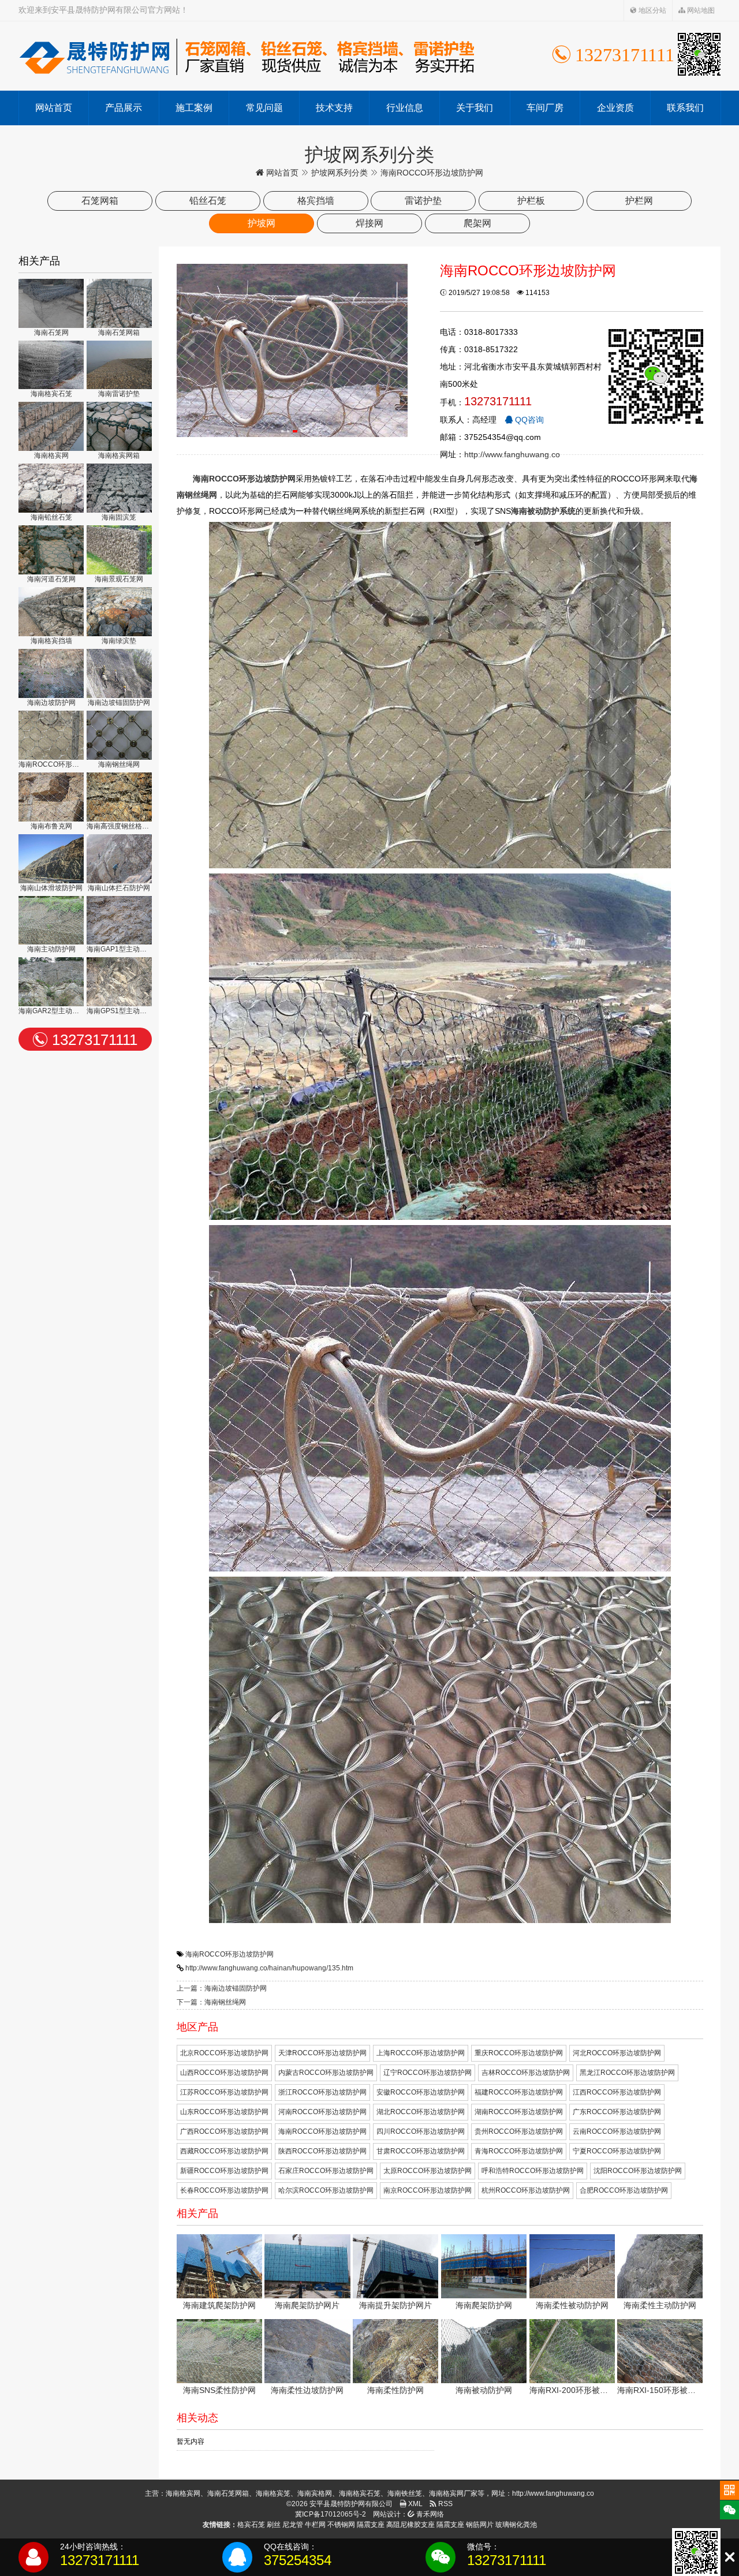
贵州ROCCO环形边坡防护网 (519, 2131)
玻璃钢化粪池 (516, 2525)
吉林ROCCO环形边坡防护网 (526, 2073)
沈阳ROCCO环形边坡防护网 (638, 2171)
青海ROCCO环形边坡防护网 (519, 2151)
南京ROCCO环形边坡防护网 (428, 2190)
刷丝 (274, 2525)
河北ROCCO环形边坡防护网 (617, 2053)
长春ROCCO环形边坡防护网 (224, 2190)
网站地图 (700, 10)
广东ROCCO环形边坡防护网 (617, 2112)
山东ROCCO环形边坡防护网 (224, 2112)
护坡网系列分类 (339, 173)
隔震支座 (371, 2525)
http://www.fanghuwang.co (512, 454)
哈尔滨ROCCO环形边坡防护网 (326, 2190)
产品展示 (124, 108)
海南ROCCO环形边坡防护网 (229, 1954)
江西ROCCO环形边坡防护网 (617, 2092)
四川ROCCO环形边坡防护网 (421, 2131)
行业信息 (405, 108)
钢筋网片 (480, 2525)
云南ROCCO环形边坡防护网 (617, 2131)
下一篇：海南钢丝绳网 (211, 2002)
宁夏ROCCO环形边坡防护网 (617, 2151)
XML (415, 2504)
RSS (445, 2504)
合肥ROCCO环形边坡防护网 (624, 2190)
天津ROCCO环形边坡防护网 (322, 2053)
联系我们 (685, 108)
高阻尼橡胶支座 (410, 2525)
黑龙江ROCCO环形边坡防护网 (627, 2073)
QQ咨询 (528, 420)
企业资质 (615, 108)
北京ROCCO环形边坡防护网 (224, 2053)
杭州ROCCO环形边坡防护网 (526, 2190)
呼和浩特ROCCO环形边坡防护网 (533, 2171)
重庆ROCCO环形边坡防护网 (519, 2053)
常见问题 (264, 108)
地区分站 (652, 10)
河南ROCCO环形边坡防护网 (322, 2112)
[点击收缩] (729, 2557)
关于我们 (475, 108)
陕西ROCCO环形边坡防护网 (322, 2151)
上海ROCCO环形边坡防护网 (421, 2053)
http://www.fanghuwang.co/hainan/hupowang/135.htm (269, 1968)
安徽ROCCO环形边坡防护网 (421, 2092)
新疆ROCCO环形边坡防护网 (224, 2171)
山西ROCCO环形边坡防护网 (224, 2073)
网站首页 (54, 108)
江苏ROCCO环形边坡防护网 (224, 2092)
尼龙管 (293, 2525)
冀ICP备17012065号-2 (331, 2514)
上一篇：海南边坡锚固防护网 (222, 1988)
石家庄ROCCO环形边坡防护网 (326, 2171)
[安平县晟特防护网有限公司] (247, 56)
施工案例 (194, 108)
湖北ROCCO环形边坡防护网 (421, 2112)
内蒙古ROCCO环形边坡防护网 (326, 2073)
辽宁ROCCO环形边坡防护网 (428, 2073)
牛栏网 (315, 2525)
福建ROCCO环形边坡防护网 (519, 2092)
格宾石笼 (251, 2525)
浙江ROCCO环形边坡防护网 (322, 2092)
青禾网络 (429, 2514)
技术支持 (334, 108)
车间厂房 (545, 108)
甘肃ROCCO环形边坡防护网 (421, 2151)
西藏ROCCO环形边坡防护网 (224, 2151)
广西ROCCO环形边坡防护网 (224, 2131)
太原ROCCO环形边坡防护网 (428, 2171)
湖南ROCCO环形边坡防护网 (519, 2112)
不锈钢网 (341, 2525)
